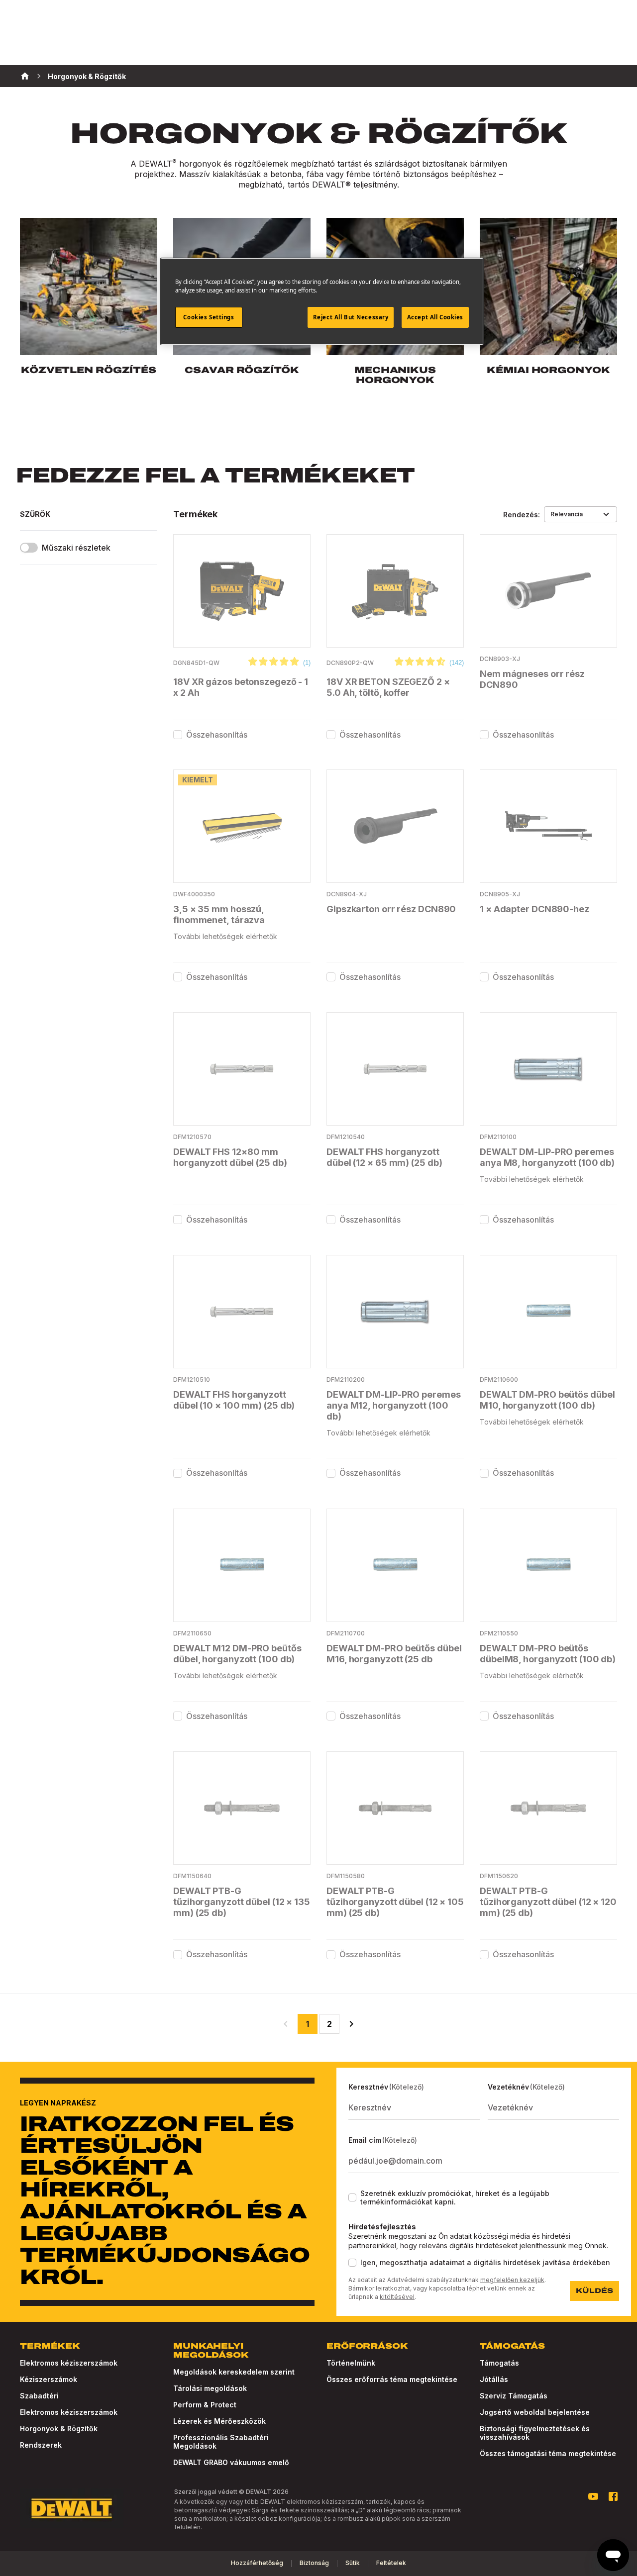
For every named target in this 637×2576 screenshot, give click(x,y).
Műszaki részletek (76, 548)
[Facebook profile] (613, 2496)
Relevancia (567, 514)
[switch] (29, 548)
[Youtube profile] (593, 2496)
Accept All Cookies (435, 317)
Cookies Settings (209, 317)
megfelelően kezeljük (512, 2280)
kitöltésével (397, 2297)
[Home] (25, 76)
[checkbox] (178, 735)
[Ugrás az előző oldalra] (286, 2024)
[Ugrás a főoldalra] (72, 2508)
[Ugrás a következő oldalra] (351, 2024)
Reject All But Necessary (351, 317)
